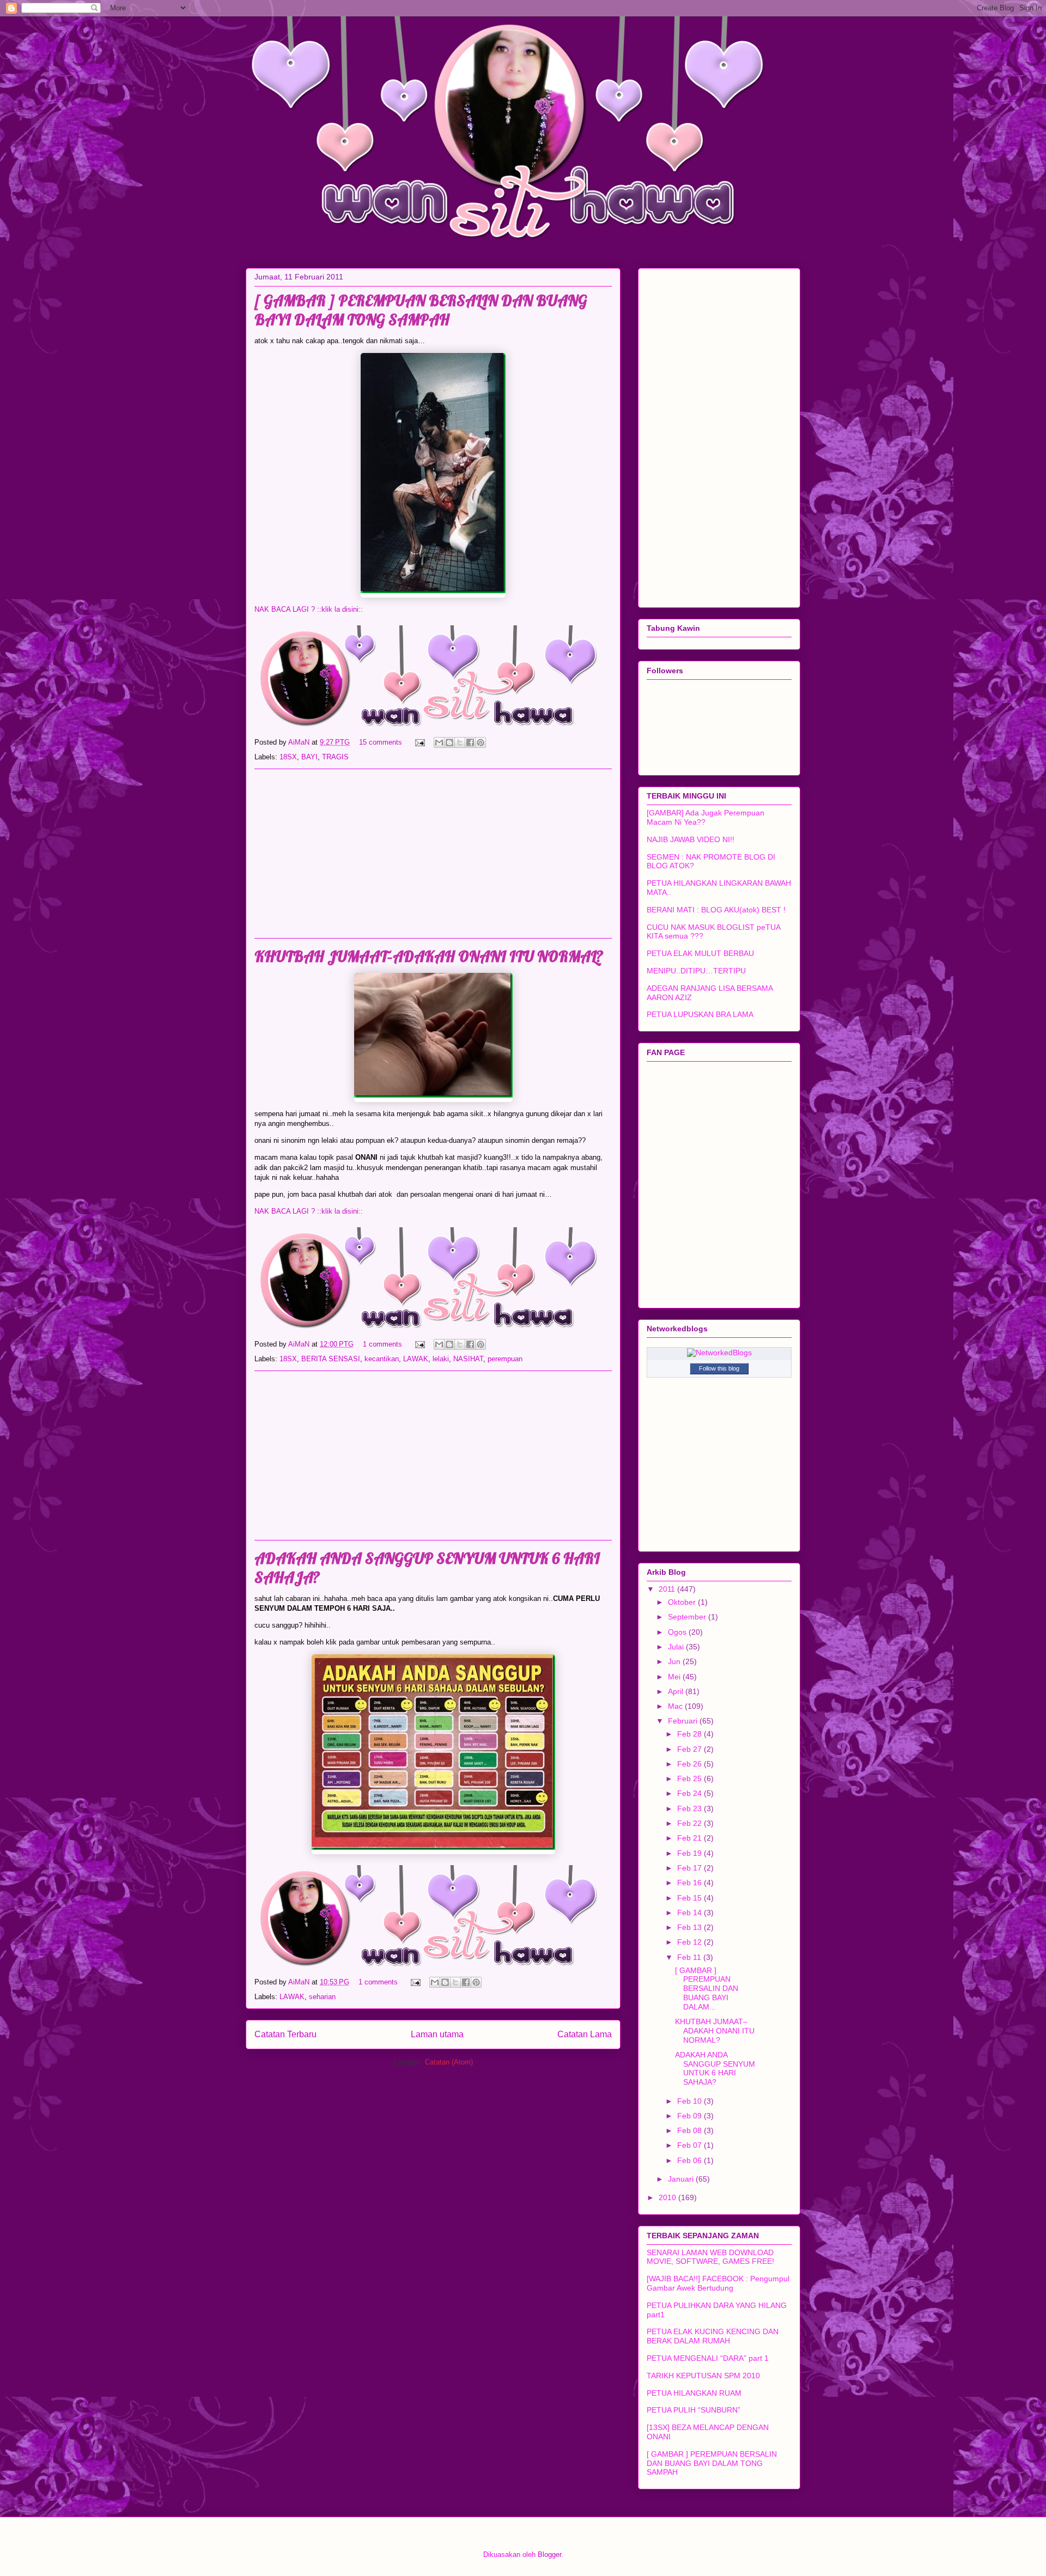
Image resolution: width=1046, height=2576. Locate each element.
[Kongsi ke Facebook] (470, 742)
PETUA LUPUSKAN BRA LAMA (700, 1014)
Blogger (549, 2554)
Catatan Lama (585, 2034)
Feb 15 (691, 1898)
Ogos (678, 1632)
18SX (288, 757)
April (677, 1691)
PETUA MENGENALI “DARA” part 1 (708, 2358)
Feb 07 (691, 2145)
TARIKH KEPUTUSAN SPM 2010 (703, 2376)
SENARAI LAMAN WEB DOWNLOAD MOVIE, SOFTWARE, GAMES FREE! (710, 2257)
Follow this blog (719, 1368)
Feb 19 (691, 1853)
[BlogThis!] (449, 742)
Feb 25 (691, 1779)
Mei (675, 1677)
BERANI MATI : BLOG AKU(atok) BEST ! (716, 910)
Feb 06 (691, 2160)
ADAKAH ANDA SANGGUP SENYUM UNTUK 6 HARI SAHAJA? (715, 2068)
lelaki (441, 1359)
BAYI (309, 757)
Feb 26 (691, 1764)
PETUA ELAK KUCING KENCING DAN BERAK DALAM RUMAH (713, 2336)
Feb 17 (691, 1868)
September (688, 1617)
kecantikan (382, 1359)
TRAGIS (335, 757)
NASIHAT (468, 1359)
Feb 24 (691, 1793)
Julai (677, 1647)
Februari (684, 1721)
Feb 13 (691, 1927)
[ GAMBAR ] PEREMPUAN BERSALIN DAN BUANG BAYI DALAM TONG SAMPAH (421, 310)
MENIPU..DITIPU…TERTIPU (696, 971)
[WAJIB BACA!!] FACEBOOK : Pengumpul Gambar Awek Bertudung (718, 2283)
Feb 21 (691, 1838)
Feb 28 (691, 1734)
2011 (668, 1589)
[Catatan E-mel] (419, 742)
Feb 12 (691, 1942)
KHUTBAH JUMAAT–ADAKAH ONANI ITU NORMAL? (429, 956)
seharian (322, 1997)
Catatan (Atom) (449, 2062)
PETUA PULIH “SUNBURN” (694, 2410)
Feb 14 (691, 1913)
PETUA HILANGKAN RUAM (694, 2393)
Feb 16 (691, 1883)
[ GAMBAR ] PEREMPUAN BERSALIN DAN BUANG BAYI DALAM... (707, 1989)
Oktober (683, 1602)
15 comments (381, 742)
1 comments (382, 1344)
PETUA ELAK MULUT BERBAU (700, 953)
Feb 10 (691, 2101)
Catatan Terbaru (285, 2034)
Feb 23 (691, 1808)
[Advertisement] (433, 854)
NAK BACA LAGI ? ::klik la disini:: (309, 609)
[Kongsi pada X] (460, 742)
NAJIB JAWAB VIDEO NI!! (691, 839)
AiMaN (300, 742)
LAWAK (416, 1359)
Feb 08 (691, 2130)
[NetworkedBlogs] (719, 1353)
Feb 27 (691, 1749)
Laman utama (437, 2034)
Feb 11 (690, 1957)
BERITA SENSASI (331, 1359)
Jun (675, 1661)
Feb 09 (691, 2116)
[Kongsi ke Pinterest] (481, 742)
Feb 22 (691, 1823)
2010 (668, 2197)
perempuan (505, 1359)
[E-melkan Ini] (439, 742)
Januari (682, 2179)
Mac (676, 1706)
